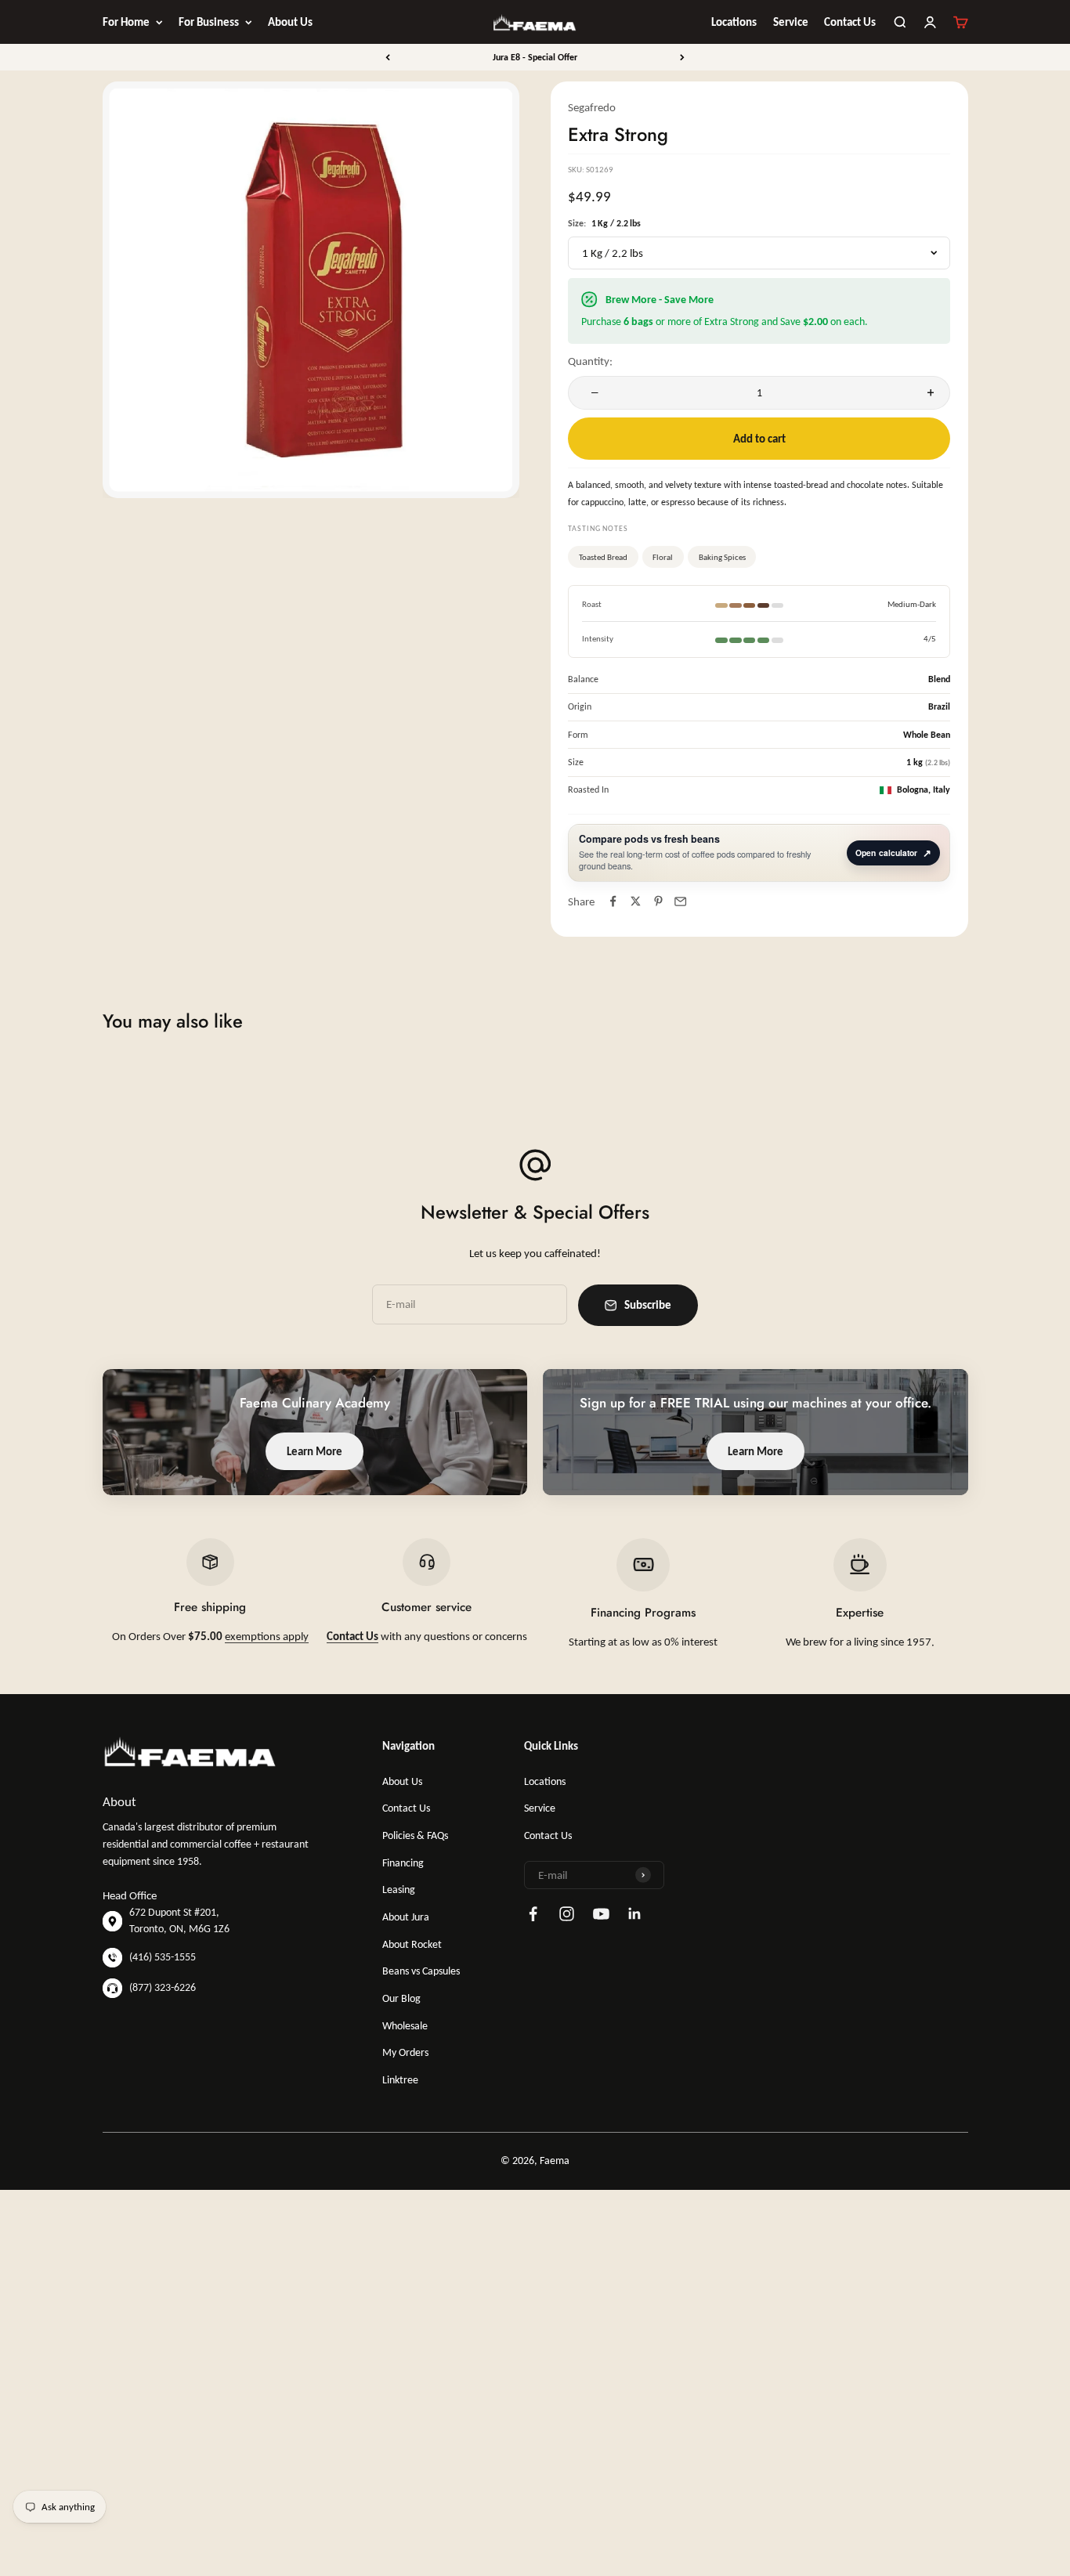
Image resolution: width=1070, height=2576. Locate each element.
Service (791, 22)
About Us (290, 22)
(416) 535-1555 (163, 1957)
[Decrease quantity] (592, 393)
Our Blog (401, 1998)
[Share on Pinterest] (658, 901)
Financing (403, 1863)
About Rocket (412, 1944)
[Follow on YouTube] (601, 1914)
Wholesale (405, 2026)
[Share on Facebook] (613, 901)
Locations (734, 22)
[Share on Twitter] (636, 901)
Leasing (399, 1890)
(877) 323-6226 (163, 1987)
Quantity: (590, 361)
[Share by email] (681, 901)
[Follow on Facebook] (533, 1914)
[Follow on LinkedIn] (635, 1914)
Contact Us (850, 22)
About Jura (406, 1917)
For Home (126, 22)
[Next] (682, 57)
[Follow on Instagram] (567, 1914)
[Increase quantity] (927, 393)
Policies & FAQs (415, 1835)
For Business (209, 22)
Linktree (400, 2080)
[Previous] (388, 57)
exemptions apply (267, 1636)
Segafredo (592, 107)
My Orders (405, 2052)
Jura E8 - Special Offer (535, 57)
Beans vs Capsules (421, 1971)
